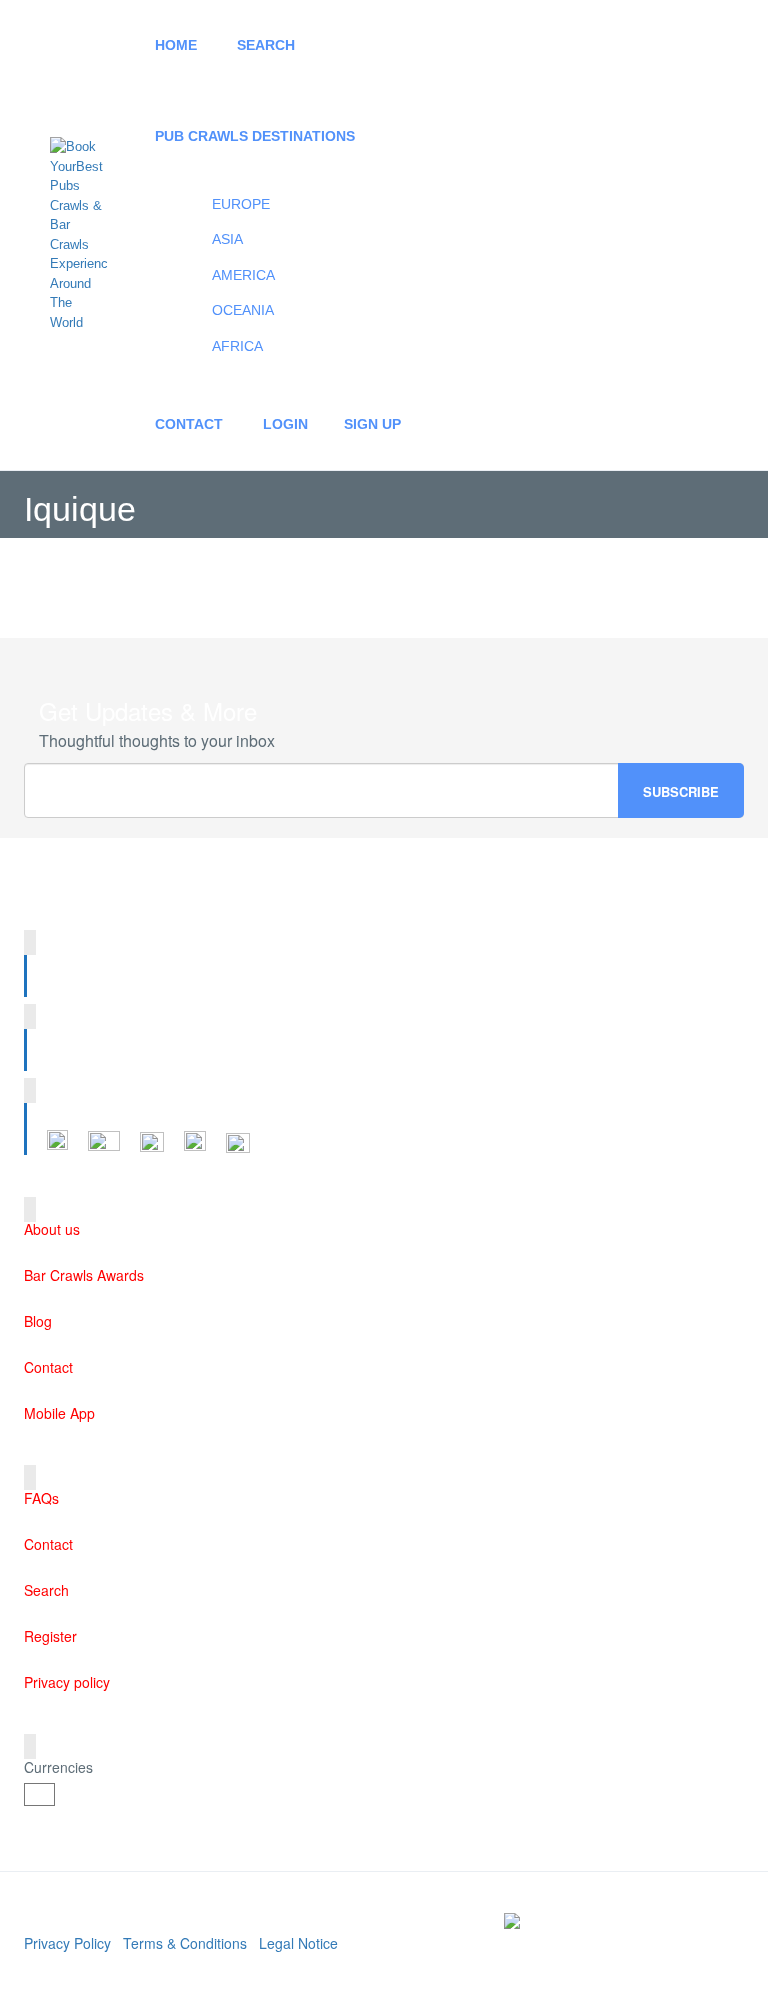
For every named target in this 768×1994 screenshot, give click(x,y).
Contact (189, 424)
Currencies (58, 1767)
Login (285, 424)
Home (176, 45)
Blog (38, 1321)
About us (52, 1229)
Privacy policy (67, 1682)
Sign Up (372, 424)
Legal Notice (298, 1943)
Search (266, 45)
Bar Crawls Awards (84, 1275)
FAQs (41, 1498)
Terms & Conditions (185, 1943)
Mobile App (59, 1413)
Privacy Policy (67, 1943)
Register (50, 1636)
